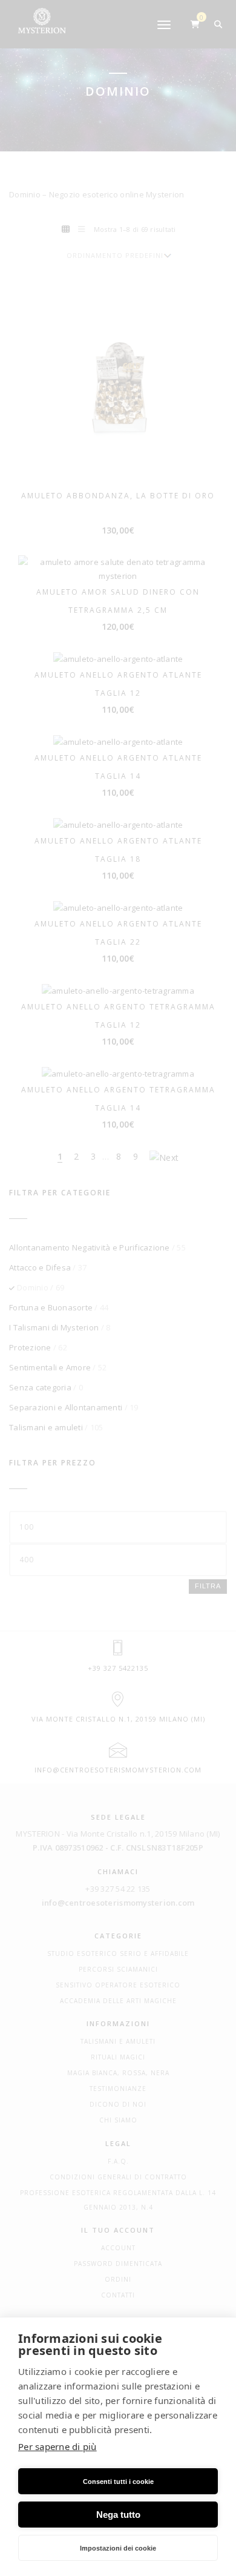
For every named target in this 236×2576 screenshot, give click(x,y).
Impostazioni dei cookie (118, 2548)
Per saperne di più (57, 2446)
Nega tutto (118, 2515)
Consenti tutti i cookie (118, 2482)
